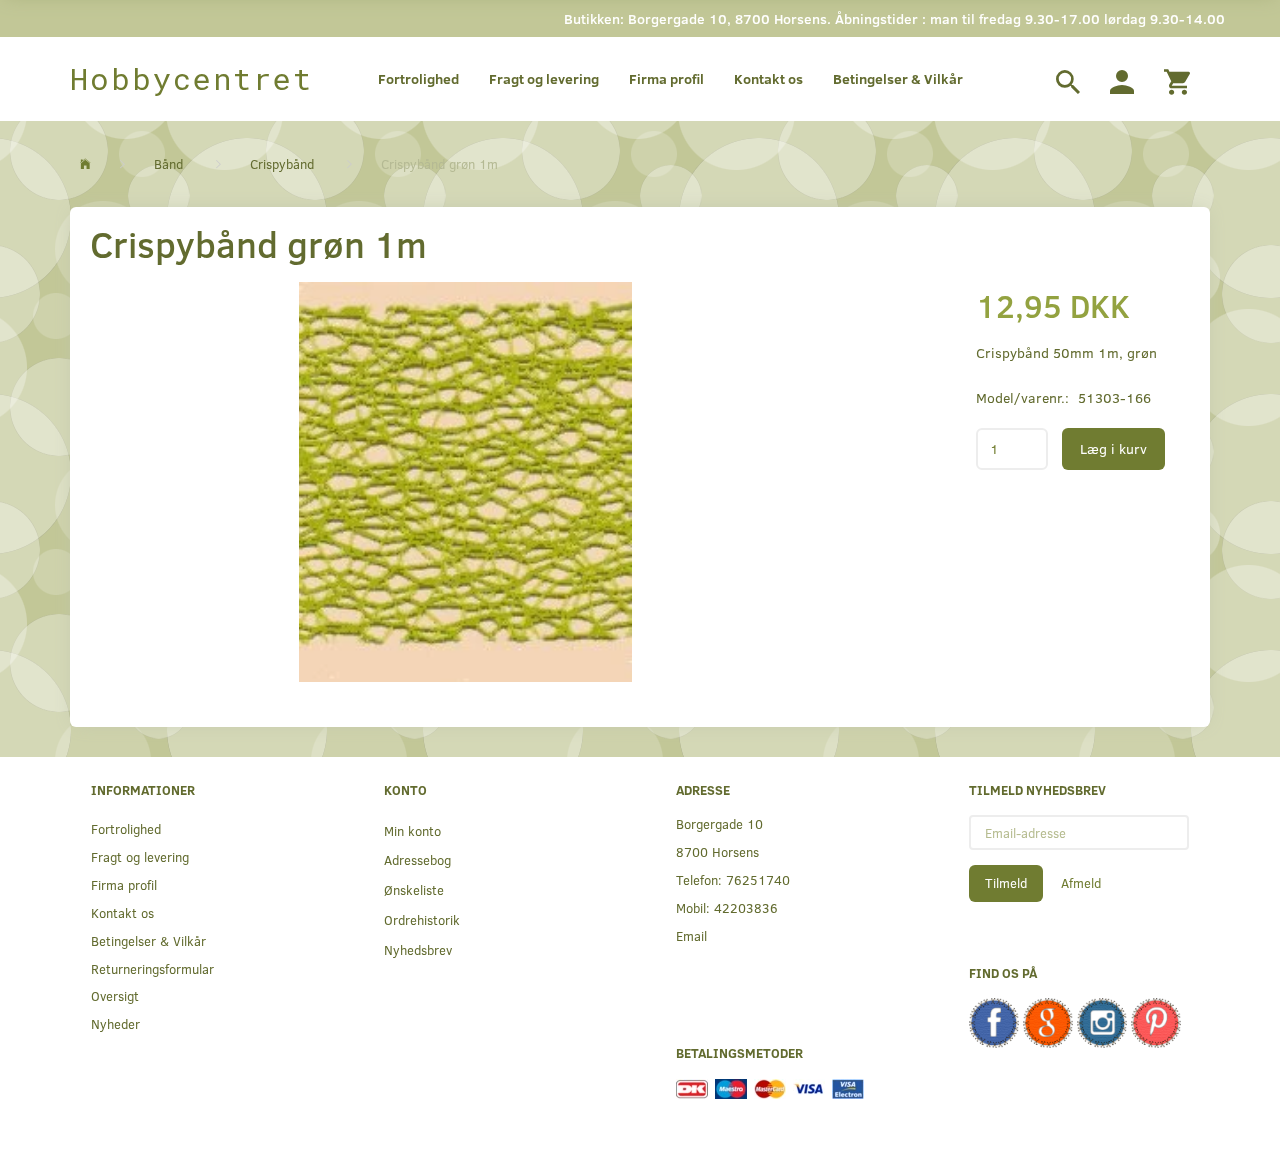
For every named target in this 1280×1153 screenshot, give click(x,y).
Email (691, 935)
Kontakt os (768, 78)
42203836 (746, 907)
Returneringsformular (152, 968)
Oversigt (115, 995)
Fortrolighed (418, 78)
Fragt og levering (544, 78)
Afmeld (1081, 883)
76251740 (758, 879)
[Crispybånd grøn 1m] (465, 482)
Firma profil (666, 78)
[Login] (1122, 79)
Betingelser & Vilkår (898, 78)
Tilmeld (1006, 883)
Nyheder (115, 1023)
